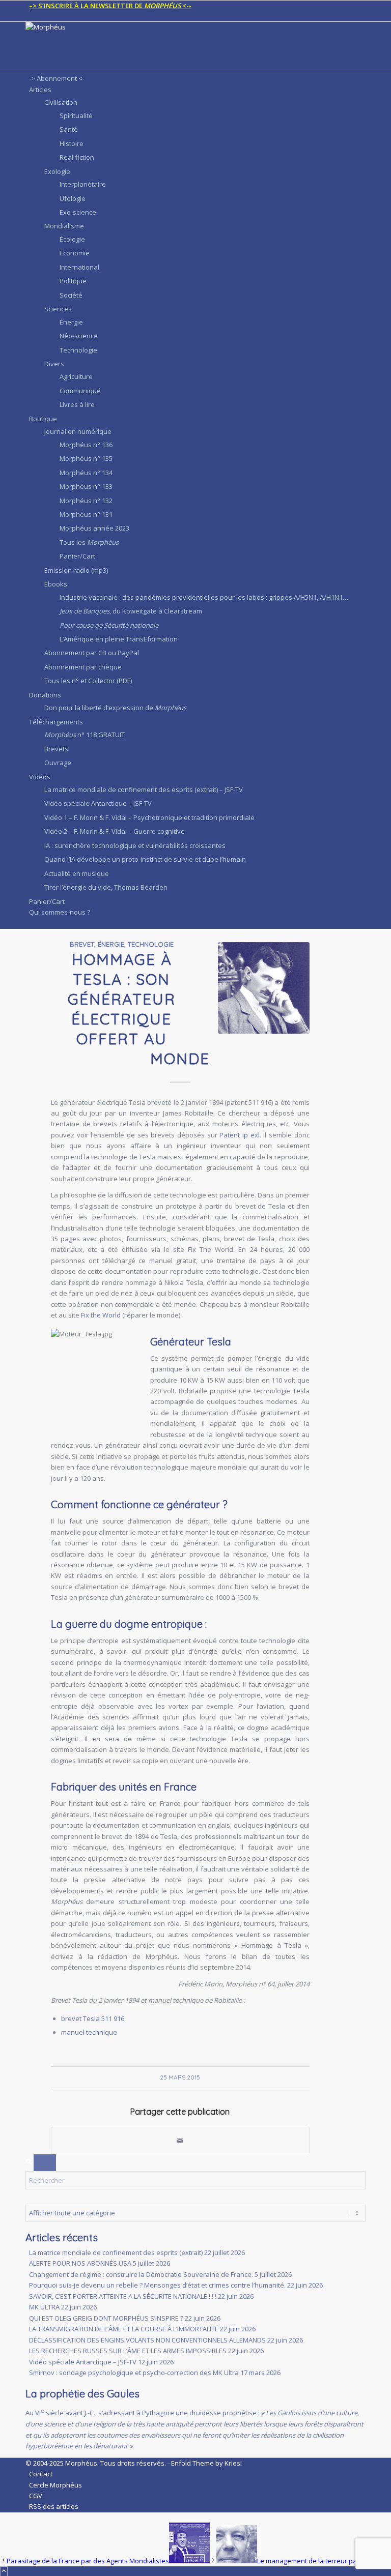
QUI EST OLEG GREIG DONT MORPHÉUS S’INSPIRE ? (106, 2318)
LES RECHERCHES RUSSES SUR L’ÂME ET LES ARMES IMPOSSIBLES (128, 2351)
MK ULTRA (44, 2307)
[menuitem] (197, 6)
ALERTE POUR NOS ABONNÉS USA (80, 2263)
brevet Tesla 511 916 (93, 2018)
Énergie (111, 944)
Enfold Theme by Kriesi (206, 2463)
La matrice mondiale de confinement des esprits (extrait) (116, 2252)
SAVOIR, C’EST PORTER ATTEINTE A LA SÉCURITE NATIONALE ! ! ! (123, 2296)
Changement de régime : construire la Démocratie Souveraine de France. (141, 2274)
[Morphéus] (102, 27)
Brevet (82, 944)
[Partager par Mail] (180, 2141)
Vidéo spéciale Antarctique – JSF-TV (83, 2362)
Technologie (151, 944)
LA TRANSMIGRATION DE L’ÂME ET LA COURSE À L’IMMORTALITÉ (124, 2329)
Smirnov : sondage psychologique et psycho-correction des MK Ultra (134, 2373)
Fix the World (101, 1315)
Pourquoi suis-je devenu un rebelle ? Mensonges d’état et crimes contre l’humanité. (157, 2285)
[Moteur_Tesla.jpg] (264, 988)
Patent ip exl (239, 1135)
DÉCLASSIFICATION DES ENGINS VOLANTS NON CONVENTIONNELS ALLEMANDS (147, 2340)
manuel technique (89, 2032)
